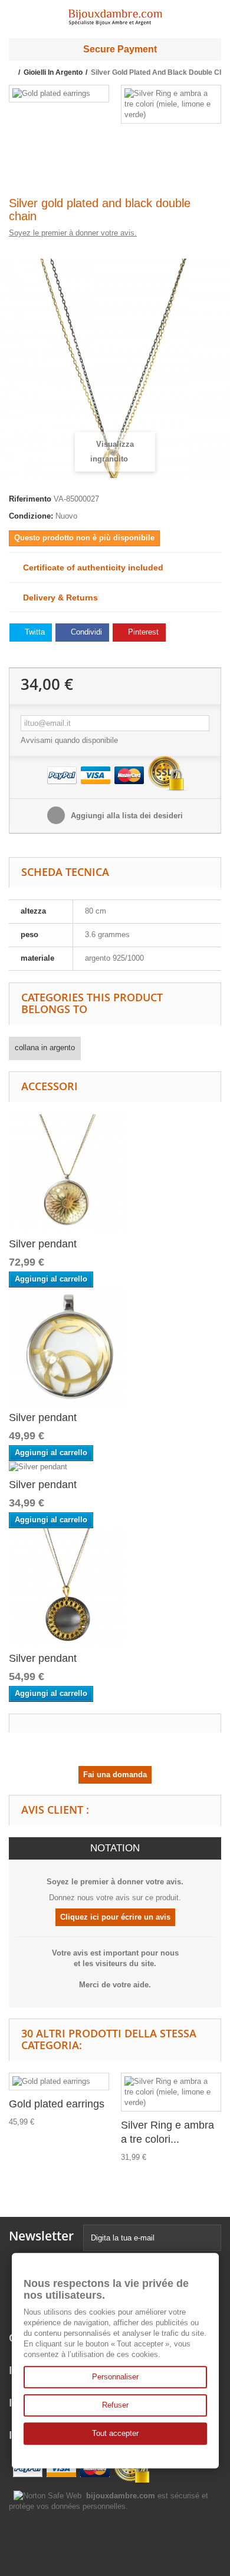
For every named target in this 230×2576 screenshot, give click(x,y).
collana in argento (45, 1048)
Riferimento (30, 499)
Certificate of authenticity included (90, 567)
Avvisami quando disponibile (69, 740)
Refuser (115, 2405)
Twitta (34, 632)
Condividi (85, 632)
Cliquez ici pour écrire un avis (115, 1917)
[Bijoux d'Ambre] (115, 14)
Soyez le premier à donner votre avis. (73, 233)
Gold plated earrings (57, 2104)
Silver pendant (43, 1244)
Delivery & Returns (57, 597)
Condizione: (31, 516)
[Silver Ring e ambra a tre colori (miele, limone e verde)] (171, 104)
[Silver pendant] (68, 1172)
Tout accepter (115, 2433)
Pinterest (142, 632)
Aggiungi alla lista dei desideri (126, 816)
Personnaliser (115, 2377)
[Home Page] (13, 72)
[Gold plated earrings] (59, 94)
